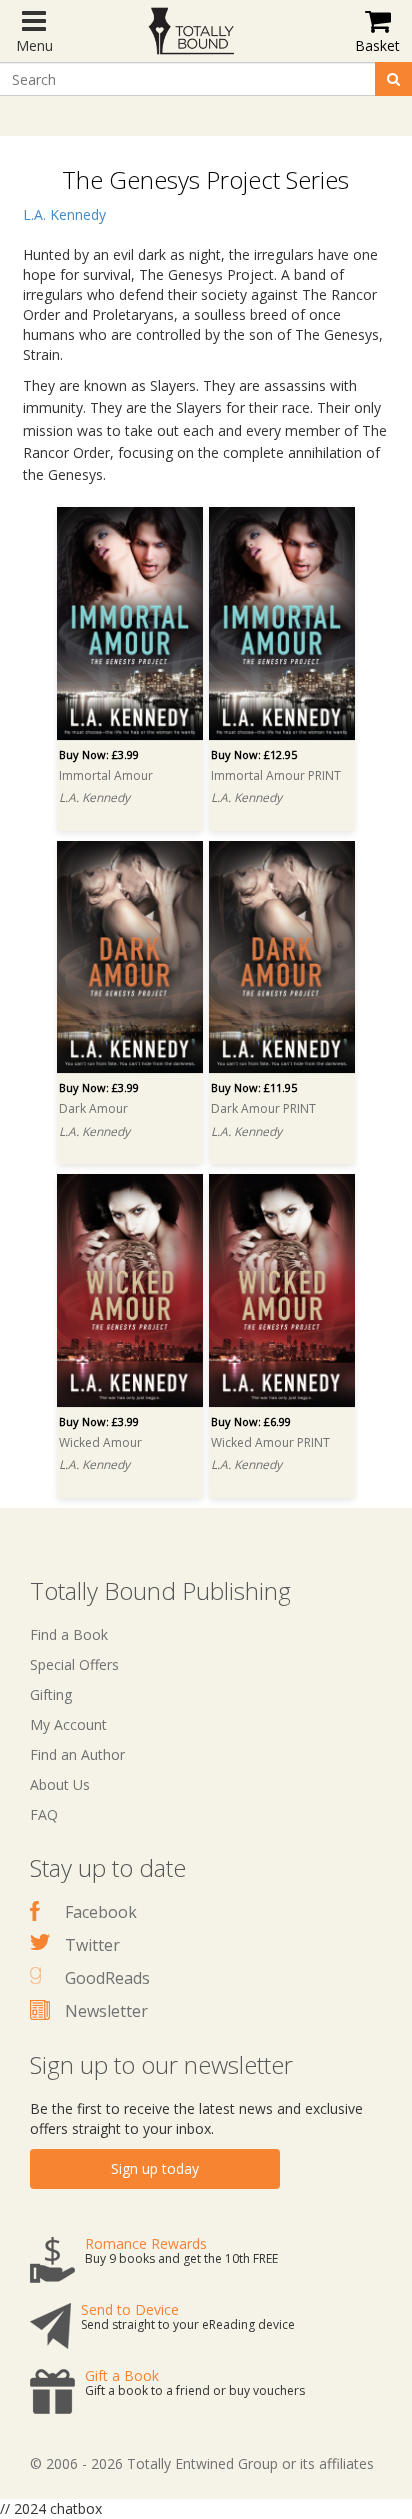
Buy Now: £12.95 (254, 754)
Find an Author (77, 1754)
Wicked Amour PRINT (270, 1442)
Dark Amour (93, 1108)
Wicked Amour (100, 1442)
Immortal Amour (106, 775)
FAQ (44, 1814)
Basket (377, 45)
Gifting (51, 1694)
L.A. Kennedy (64, 214)
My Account (68, 1724)
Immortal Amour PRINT (276, 775)
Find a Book (69, 1634)
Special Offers (74, 1664)
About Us (60, 1784)
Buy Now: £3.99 (99, 754)
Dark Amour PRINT (263, 1108)
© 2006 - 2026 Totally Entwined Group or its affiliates (202, 2463)
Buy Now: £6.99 (251, 1421)
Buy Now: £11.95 (254, 1087)
